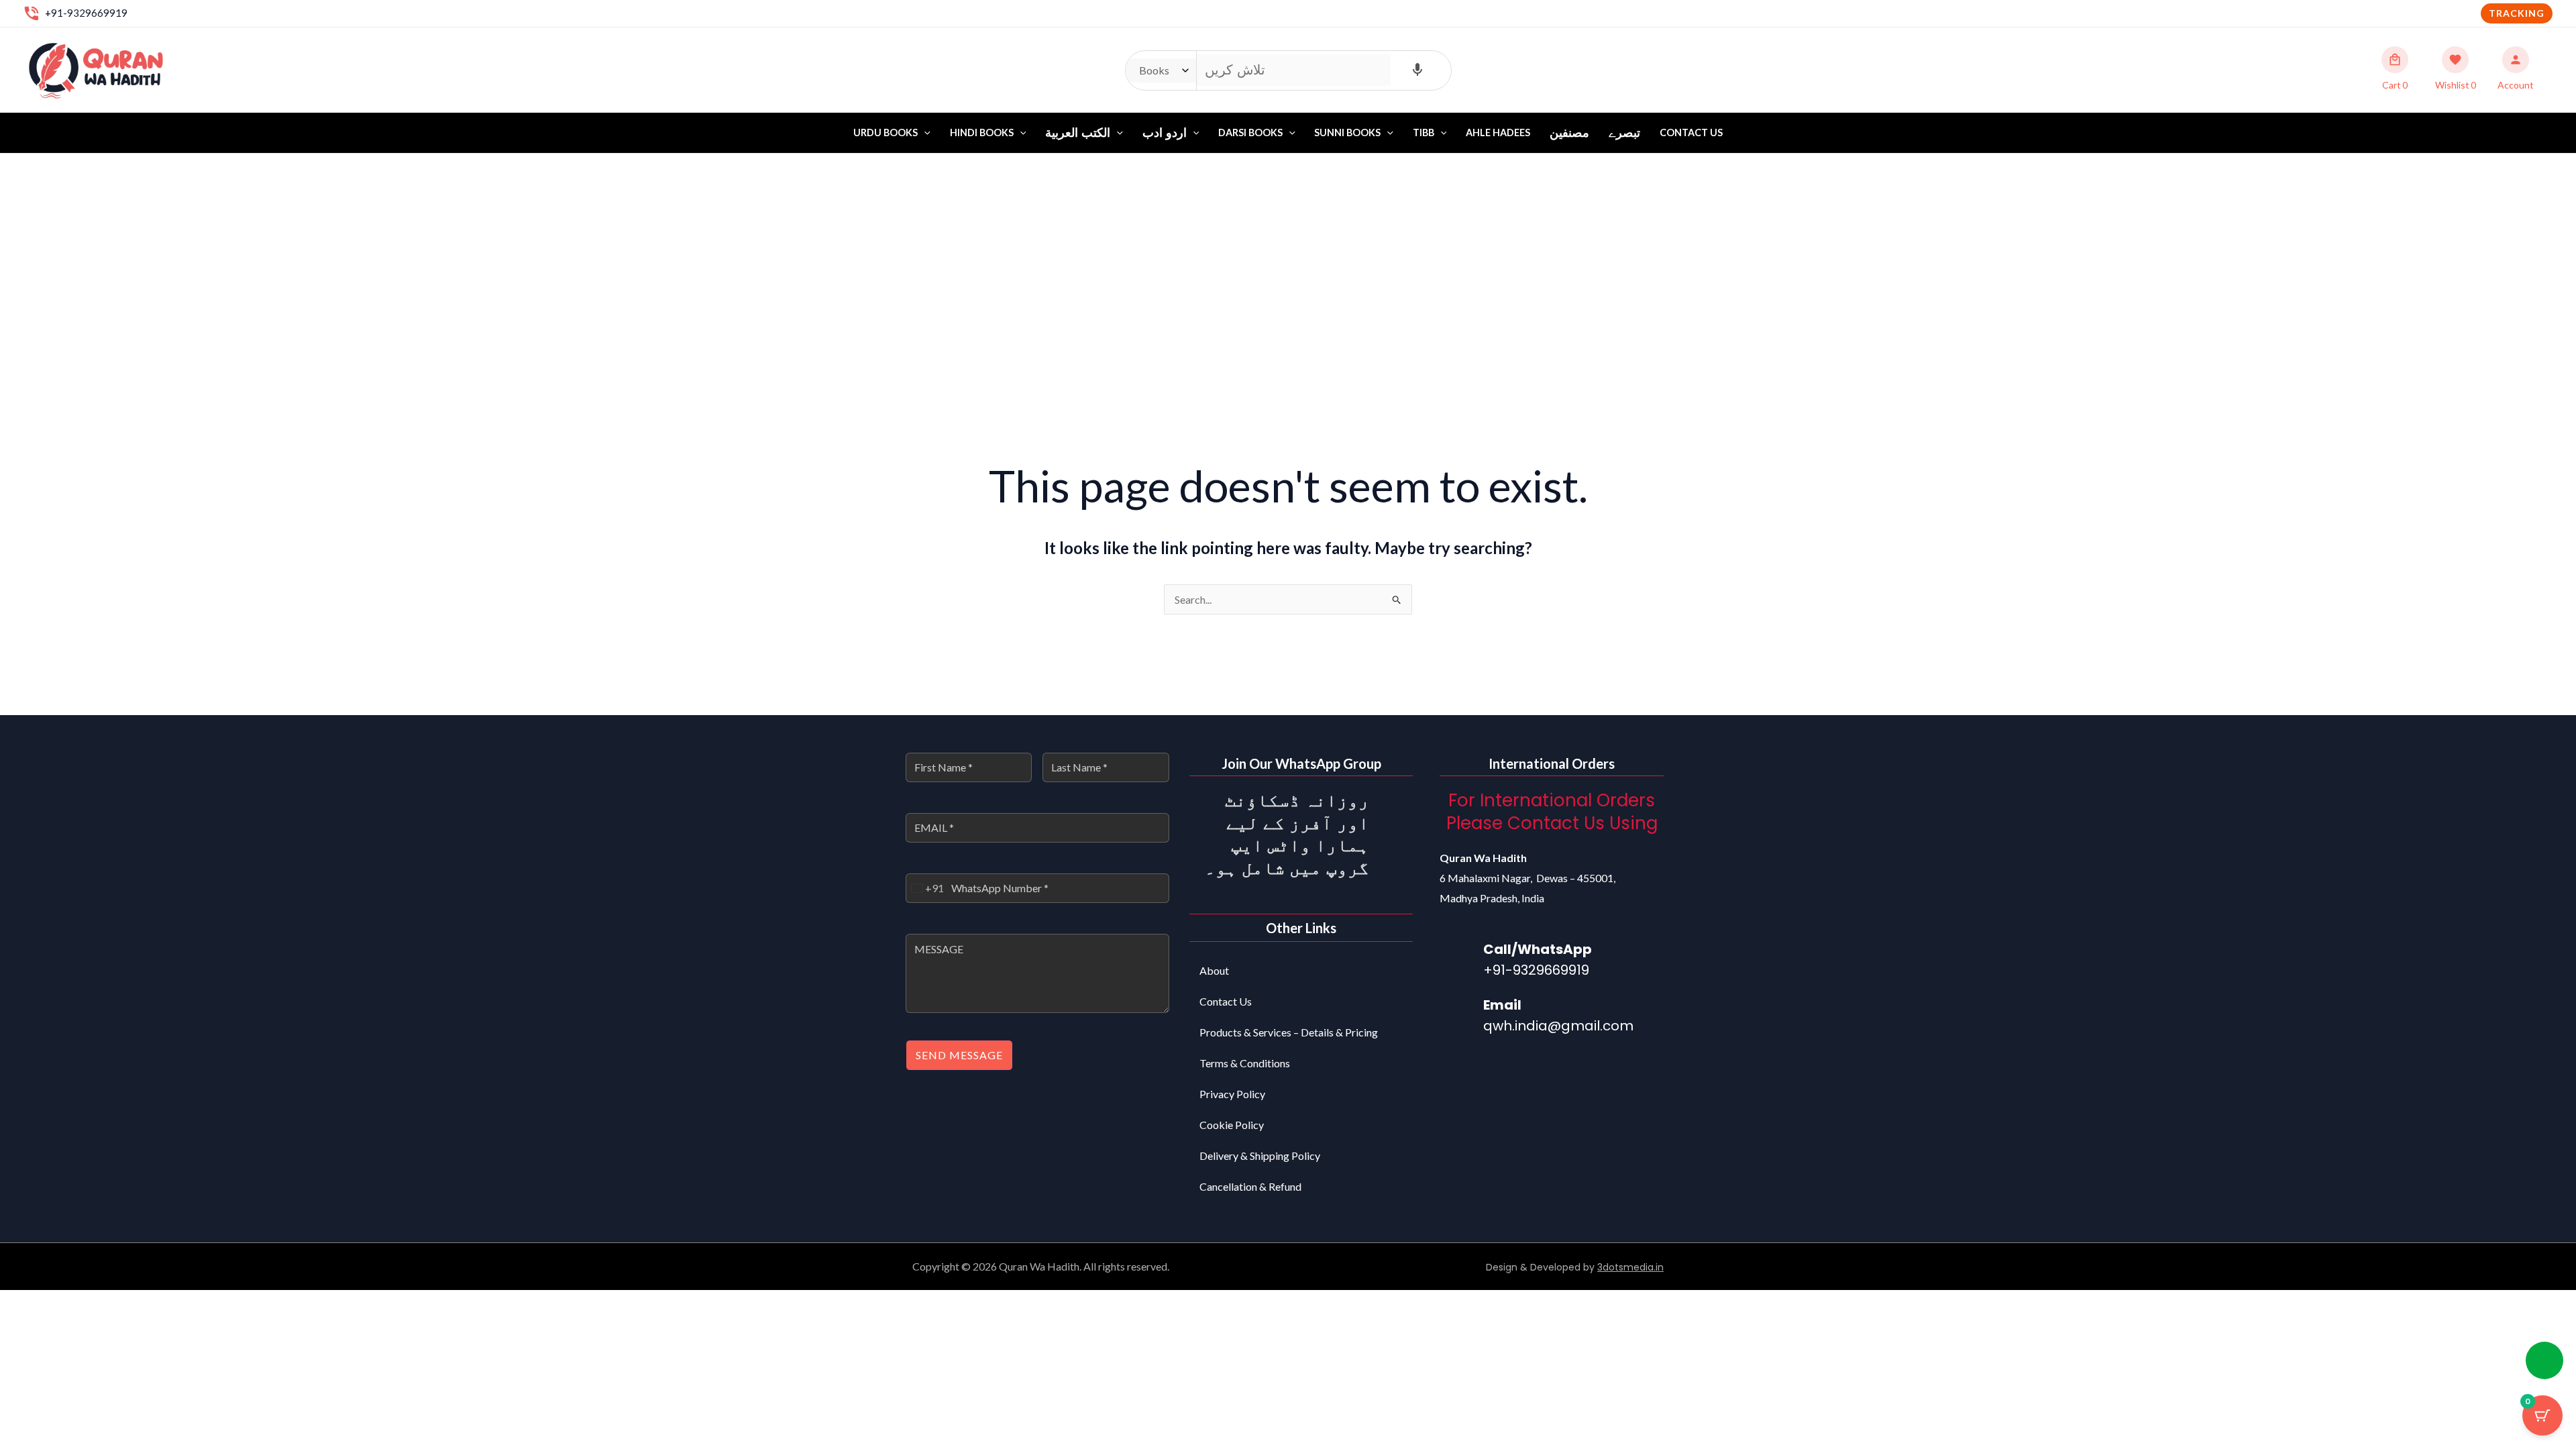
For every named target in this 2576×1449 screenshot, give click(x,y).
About (1214, 970)
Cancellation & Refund (1250, 1186)
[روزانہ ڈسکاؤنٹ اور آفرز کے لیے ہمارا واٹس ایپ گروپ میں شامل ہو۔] (1396, 806)
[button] (2517, 13)
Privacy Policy (1232, 1094)
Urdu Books (885, 132)
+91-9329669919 (86, 13)
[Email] (1456, 1013)
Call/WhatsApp (1538, 949)
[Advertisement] (1288, 254)
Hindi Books (982, 132)
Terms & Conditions (1245, 1063)
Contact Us (1691, 132)
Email (1502, 1005)
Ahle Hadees (1498, 132)
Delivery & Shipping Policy (1260, 1156)
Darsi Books (1250, 132)
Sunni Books (1347, 132)
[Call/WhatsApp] (1456, 957)
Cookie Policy (1232, 1125)
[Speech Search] (1417, 70)
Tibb (1424, 132)
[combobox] (925, 888)
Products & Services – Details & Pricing (1289, 1032)
